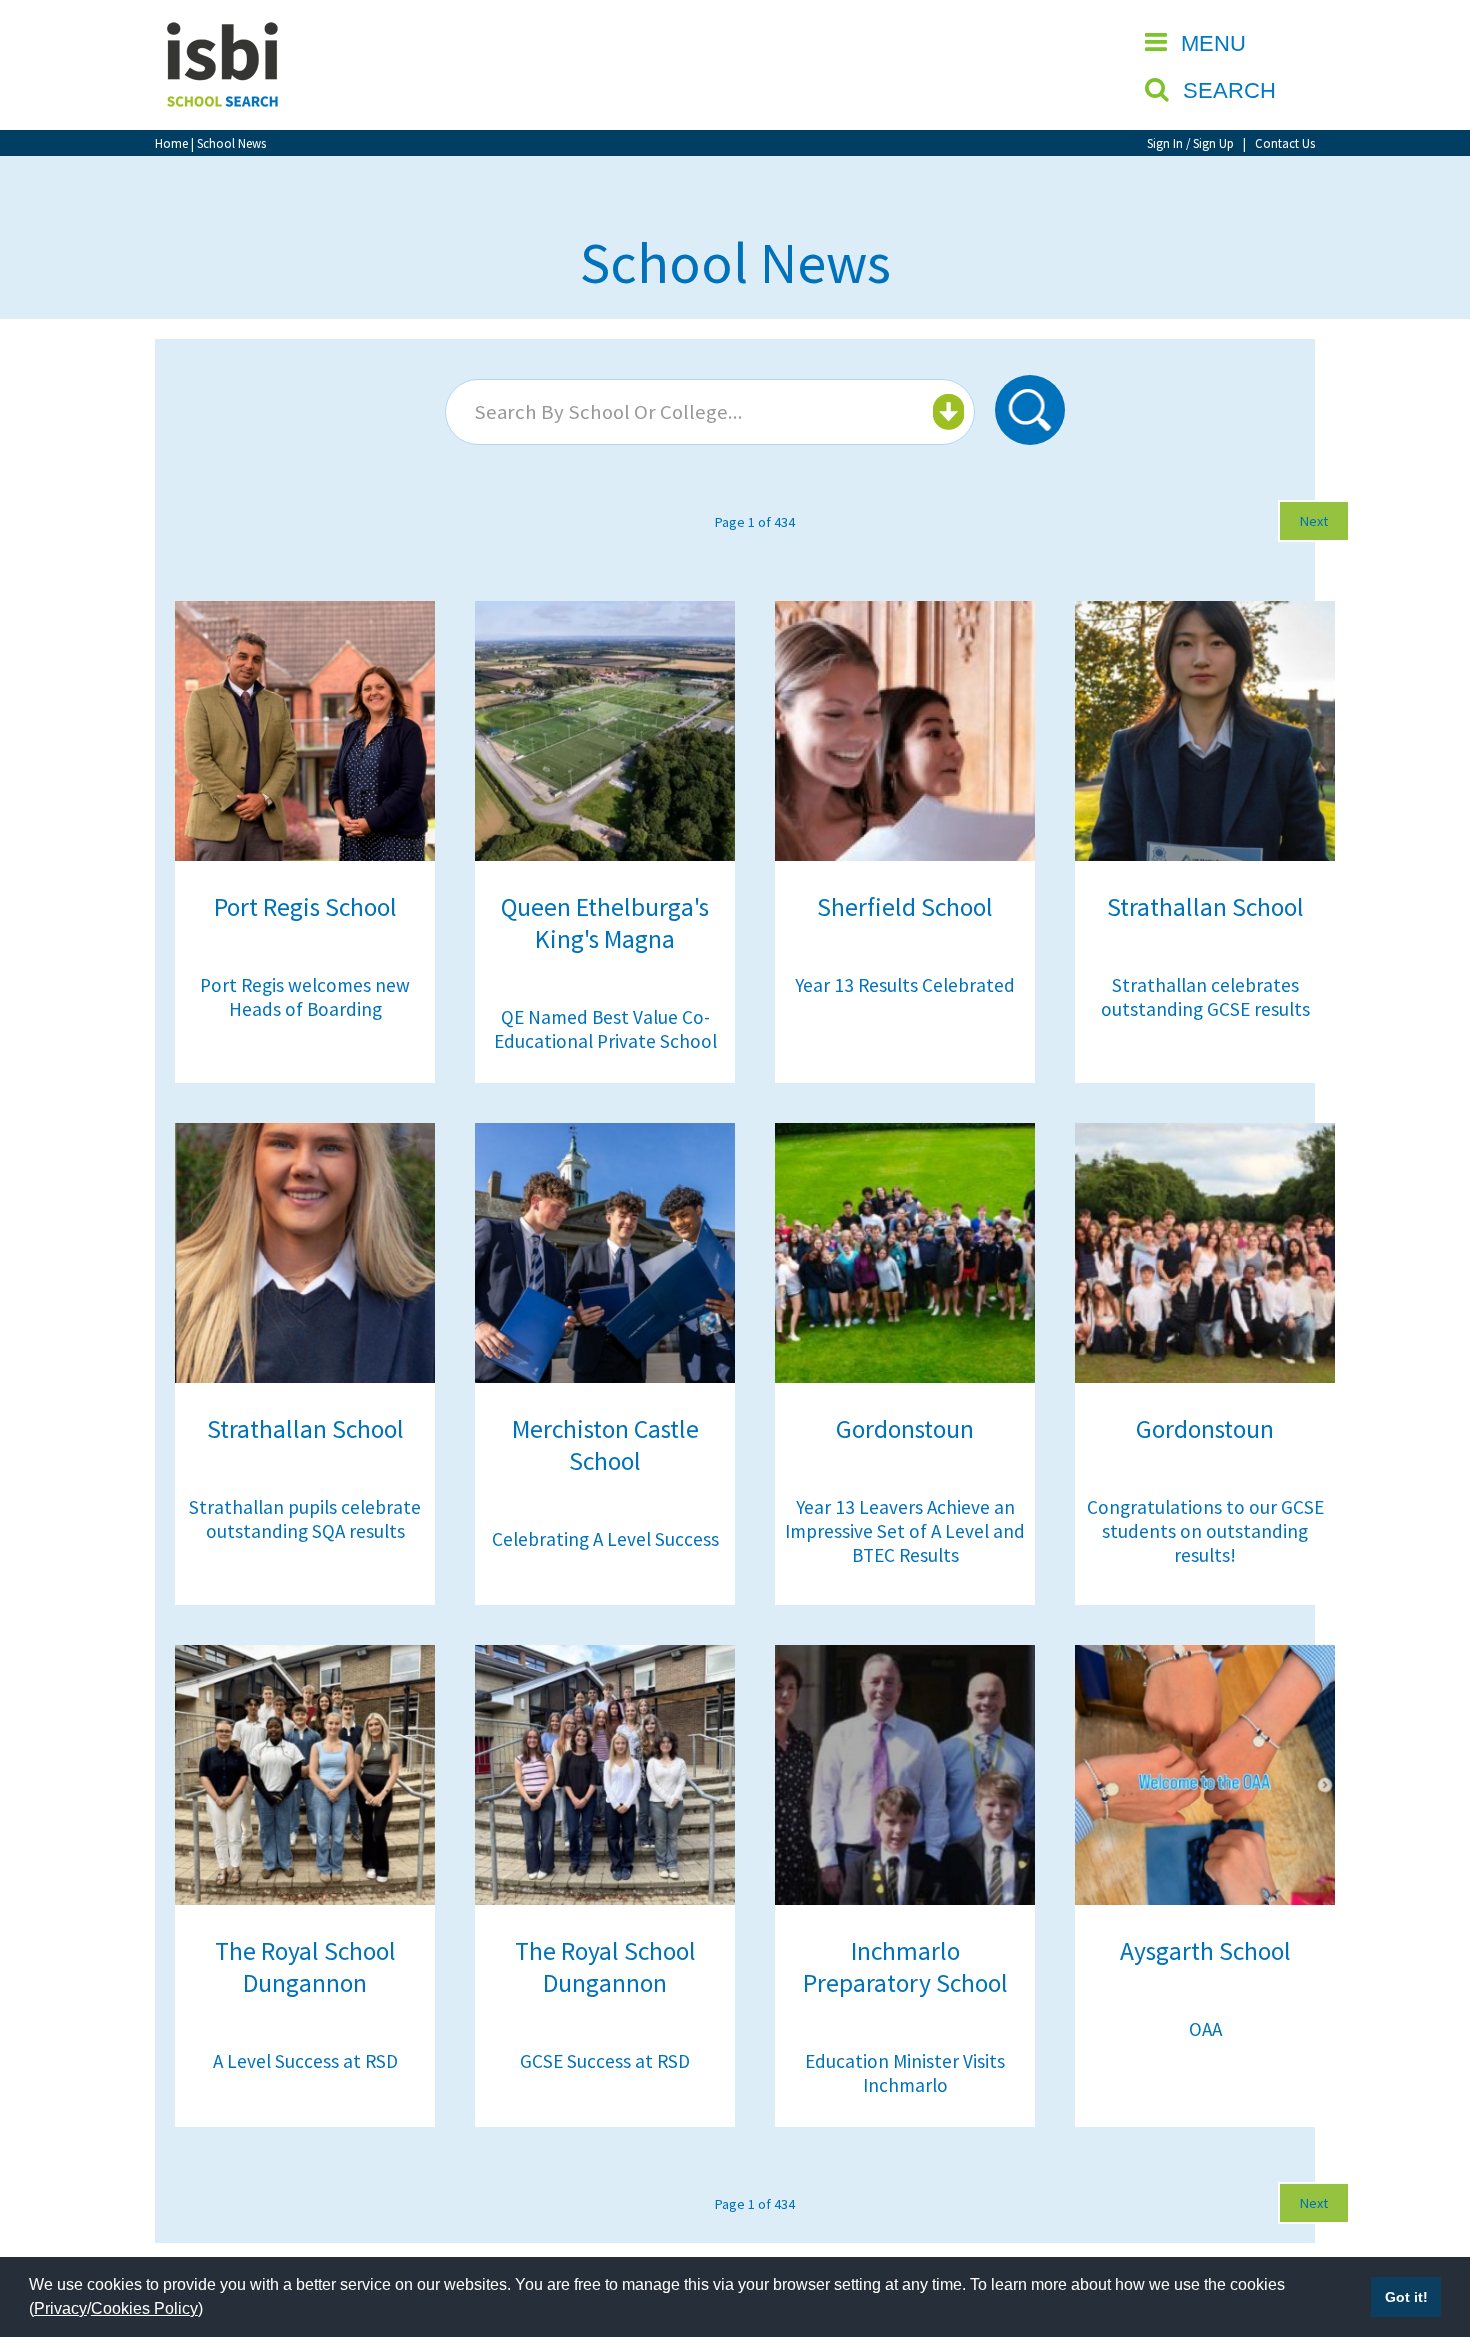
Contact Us (1285, 143)
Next (1314, 521)
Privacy (60, 2308)
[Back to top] (1425, 2227)
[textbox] (707, 412)
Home (171, 143)
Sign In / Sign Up (1190, 143)
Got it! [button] (1406, 2297)
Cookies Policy (144, 2308)
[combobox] (710, 412)
